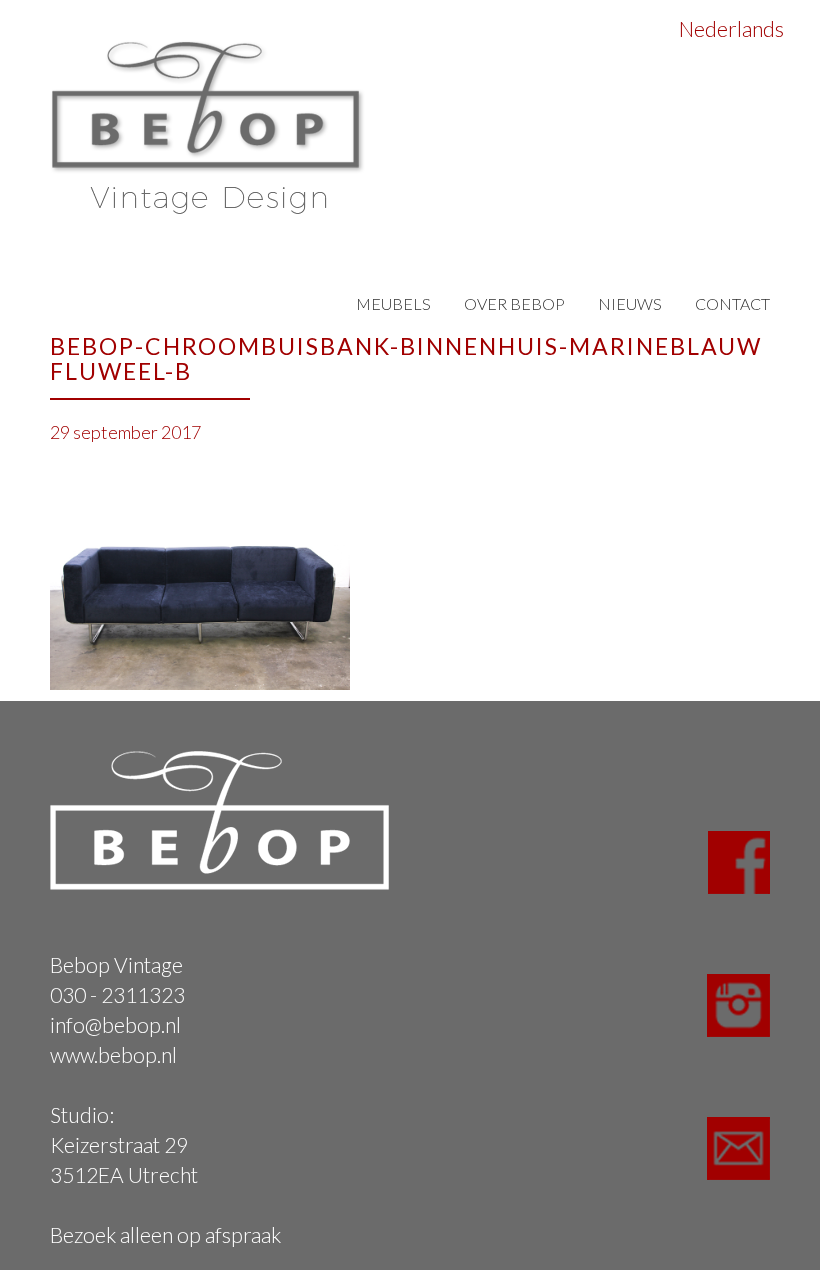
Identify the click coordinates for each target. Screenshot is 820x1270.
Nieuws (630, 303)
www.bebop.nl (113, 1054)
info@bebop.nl (115, 1024)
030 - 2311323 (117, 994)
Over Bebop (514, 303)
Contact (732, 303)
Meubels (393, 303)
